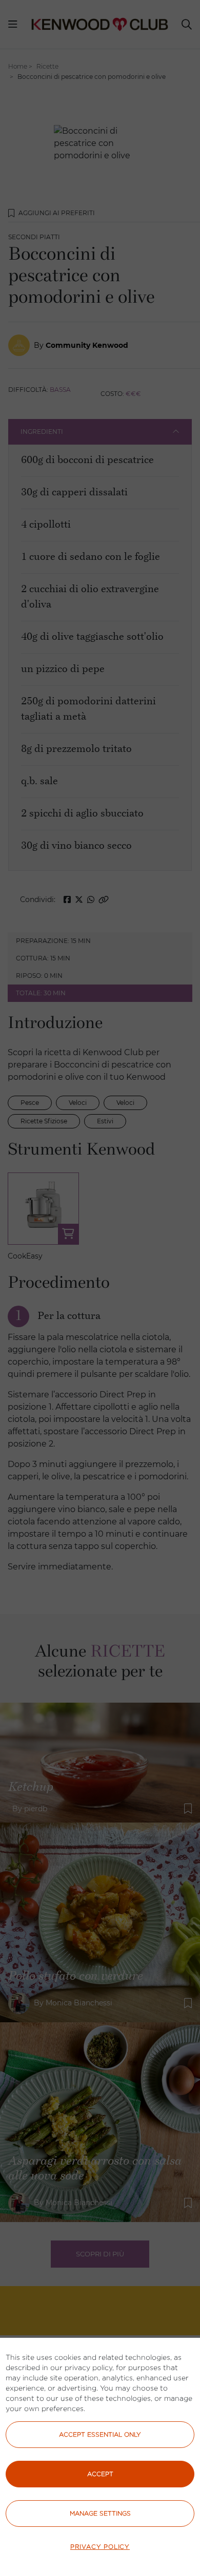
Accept (100, 2474)
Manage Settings (100, 2513)
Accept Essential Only (100, 2434)
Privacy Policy (100, 2547)
